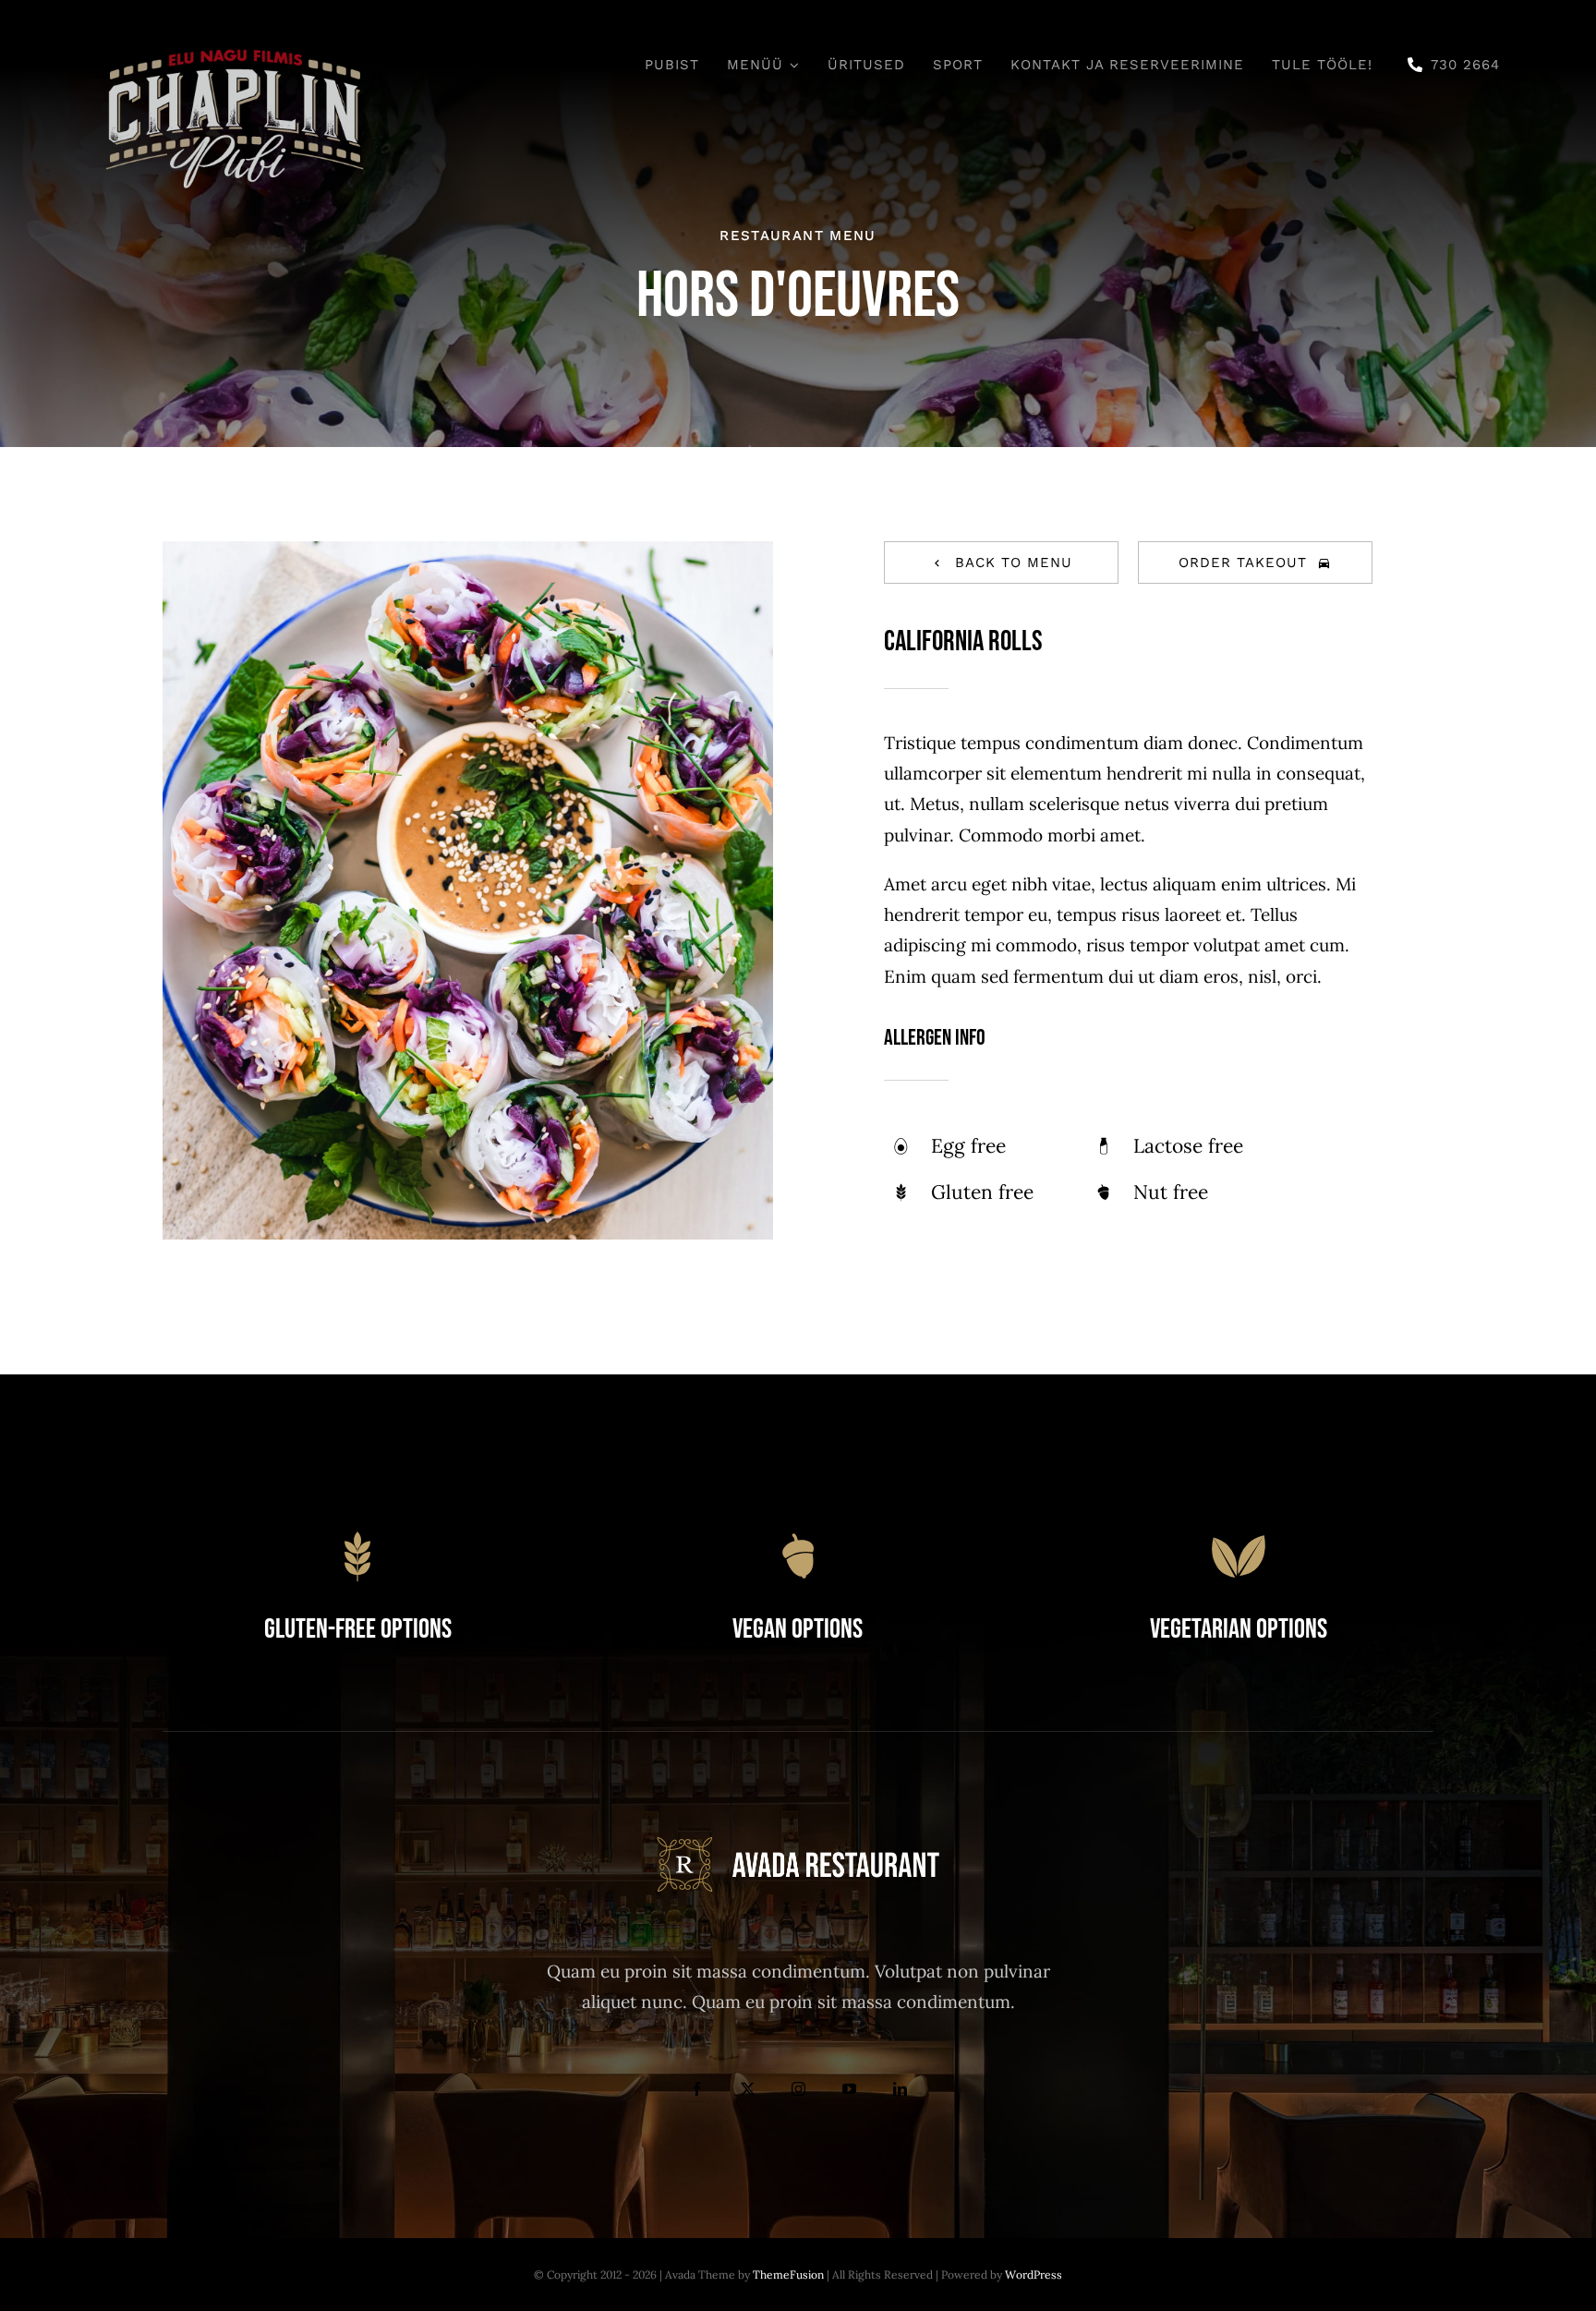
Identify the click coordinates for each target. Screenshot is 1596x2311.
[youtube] (849, 2089)
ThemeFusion (788, 2275)
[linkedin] (900, 2089)
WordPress (1034, 2275)
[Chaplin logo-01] (235, 45)
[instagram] (798, 2089)
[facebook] (697, 2089)
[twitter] (748, 2089)
